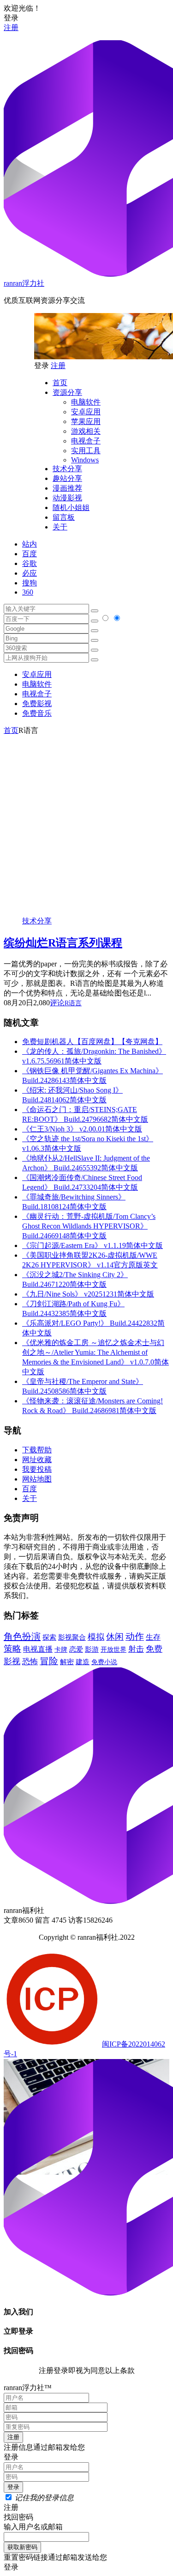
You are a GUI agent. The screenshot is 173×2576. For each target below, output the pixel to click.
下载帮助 (37, 1450)
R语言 (73, 1003)
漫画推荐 (67, 488)
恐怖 (30, 1662)
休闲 (115, 1637)
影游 (92, 1649)
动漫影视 (67, 498)
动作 (135, 1636)
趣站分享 (67, 478)
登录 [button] (11, 18)
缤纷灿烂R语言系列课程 (63, 943)
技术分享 (67, 469)
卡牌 (61, 1649)
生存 (153, 1637)
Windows (85, 460)
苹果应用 (86, 421)
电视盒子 (86, 441)
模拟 (96, 1637)
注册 (11, 28)
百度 (30, 554)
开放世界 (113, 1650)
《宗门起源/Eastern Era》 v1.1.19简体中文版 (92, 1245)
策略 (12, 1649)
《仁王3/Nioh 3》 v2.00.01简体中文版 (82, 1129)
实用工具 (86, 451)
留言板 (64, 517)
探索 (49, 1637)
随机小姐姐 (71, 507)
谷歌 (30, 563)
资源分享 (67, 392)
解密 (67, 1662)
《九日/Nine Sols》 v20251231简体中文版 (88, 1294)
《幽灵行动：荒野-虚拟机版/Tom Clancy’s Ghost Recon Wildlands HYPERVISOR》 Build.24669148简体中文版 (89, 1226)
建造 (83, 1662)
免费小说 (104, 1662)
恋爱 (76, 1649)
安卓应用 (86, 412)
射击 (136, 1649)
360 (28, 592)
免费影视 (37, 704)
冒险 (49, 1661)
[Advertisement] (86, 822)
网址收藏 (37, 1460)
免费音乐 (37, 713)
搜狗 (30, 583)
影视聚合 (72, 1637)
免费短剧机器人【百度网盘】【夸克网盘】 (92, 1042)
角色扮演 (22, 1636)
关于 (60, 527)
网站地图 (37, 1479)
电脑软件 (86, 402)
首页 (60, 383)
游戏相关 (86, 431)
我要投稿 (37, 1469)
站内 (30, 544)
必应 (30, 573)
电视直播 (38, 1649)
